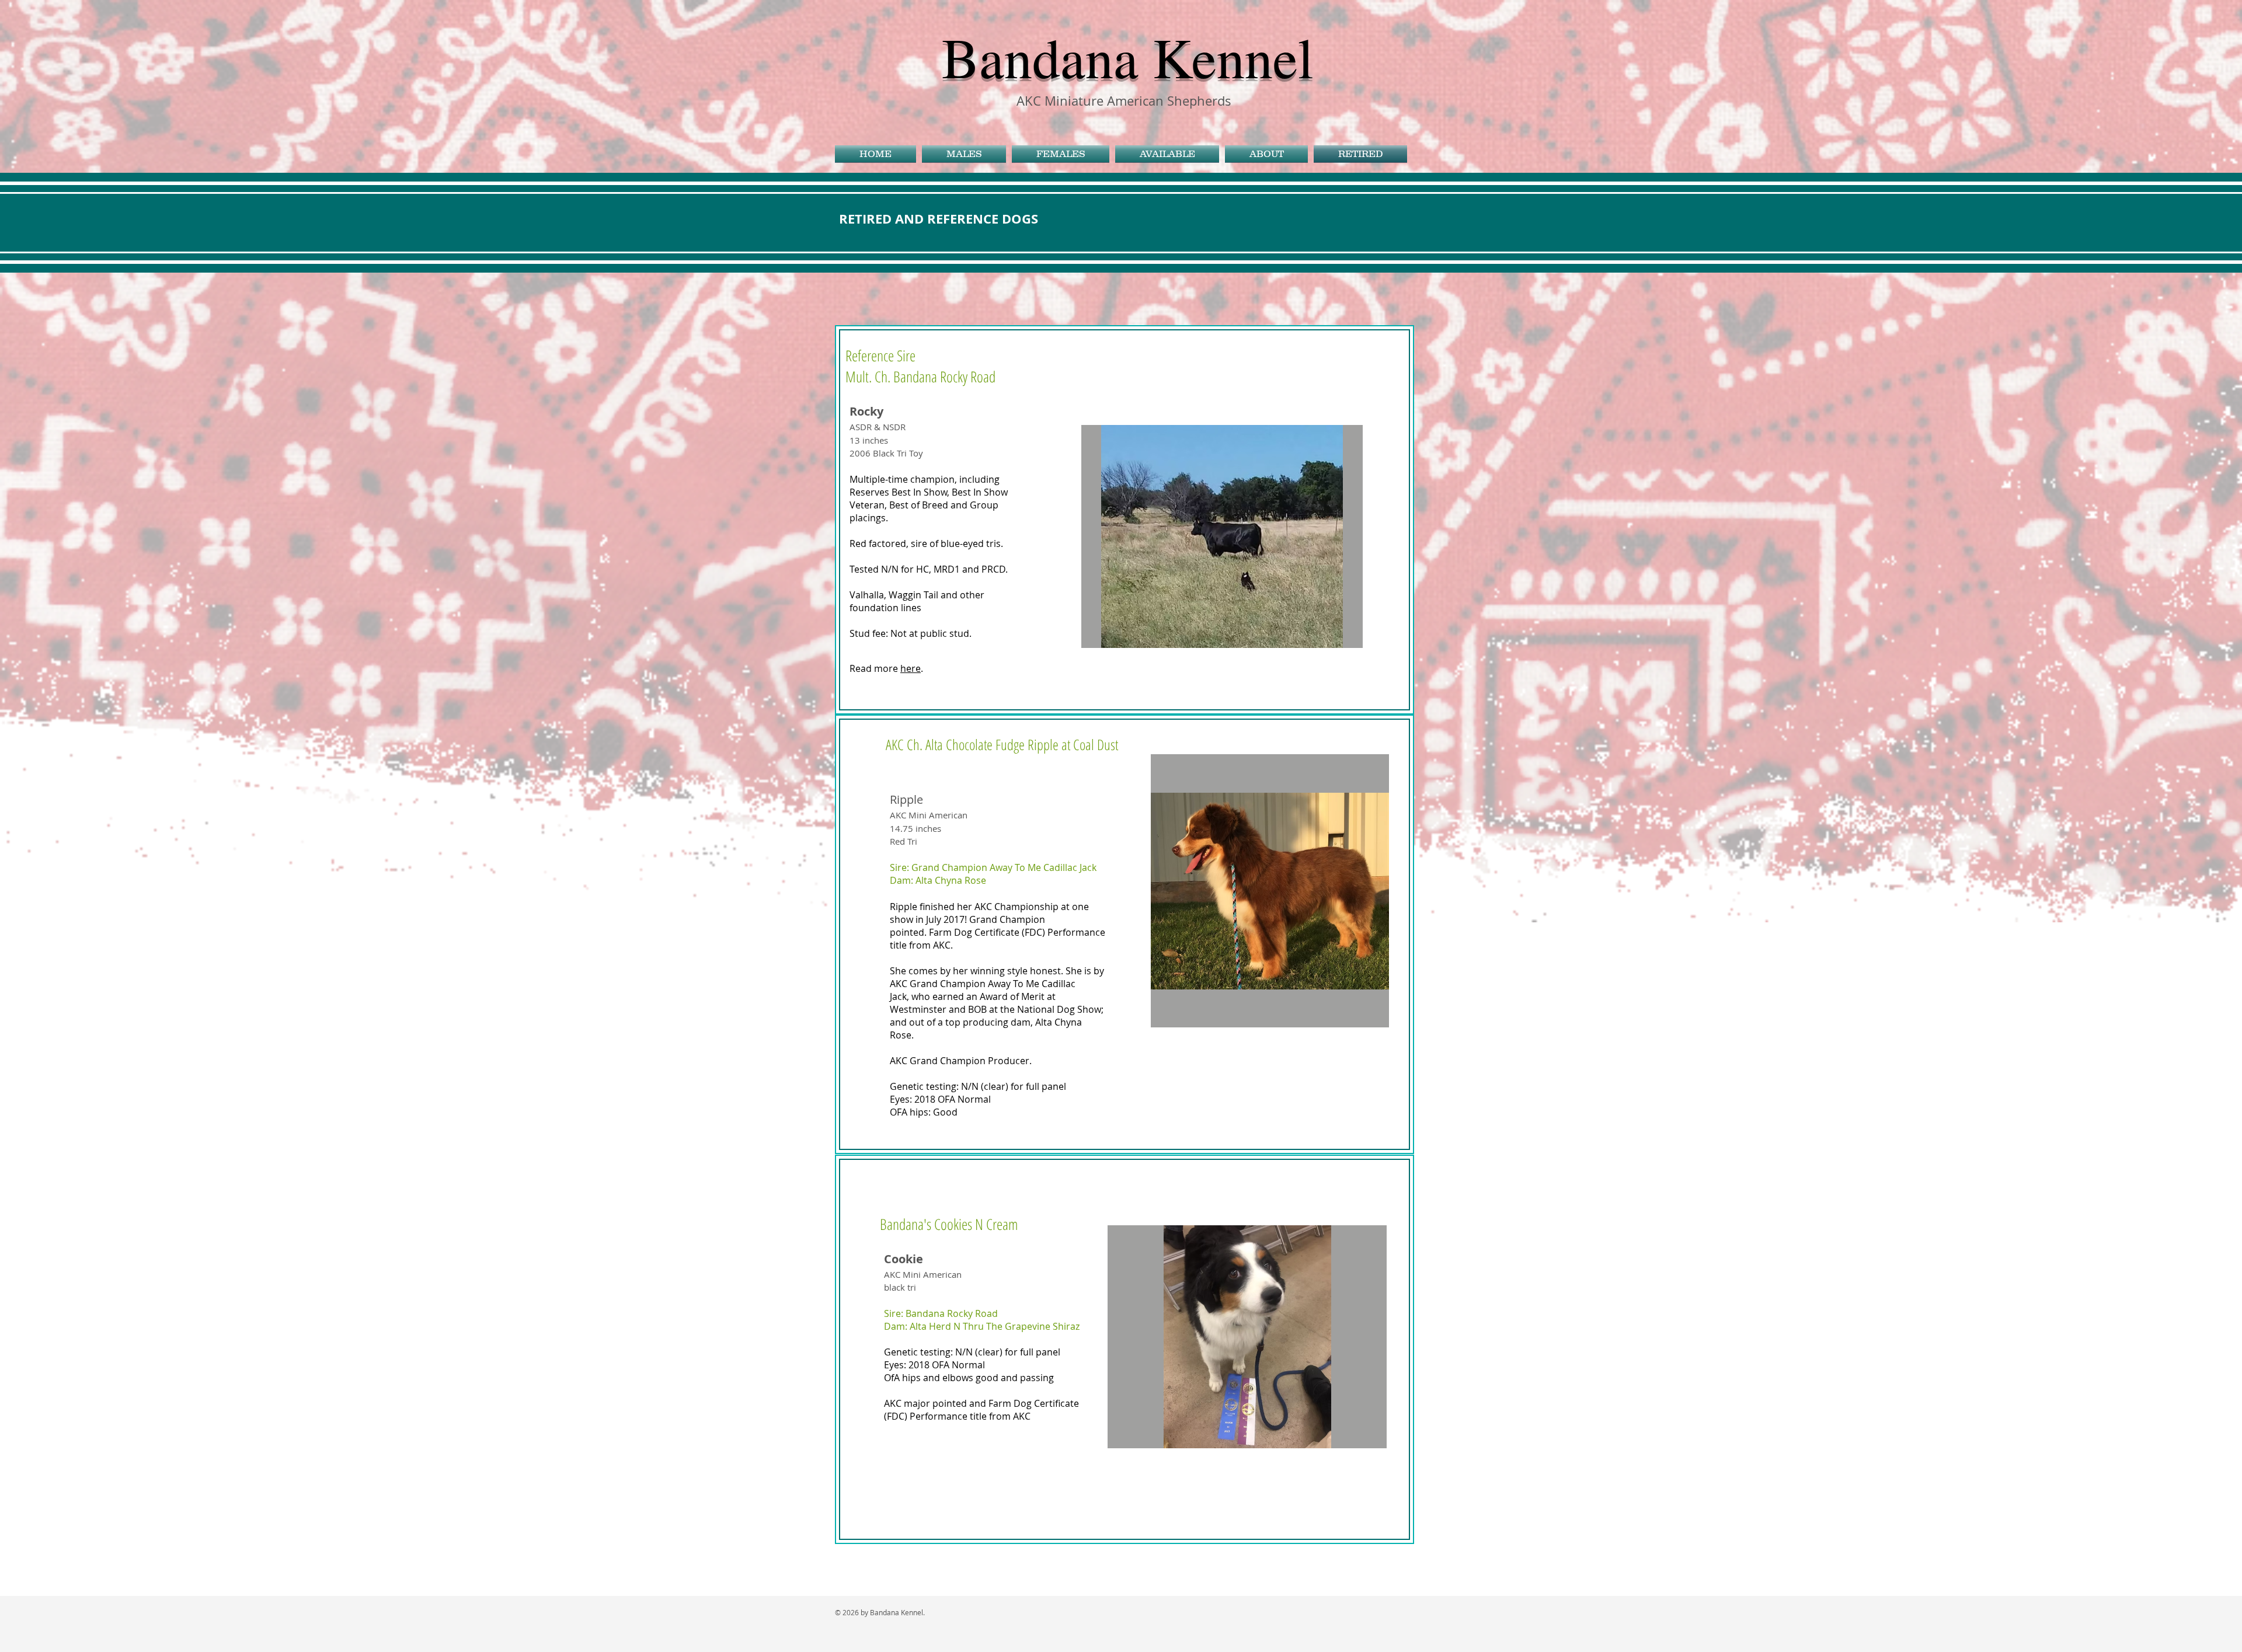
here (911, 668)
